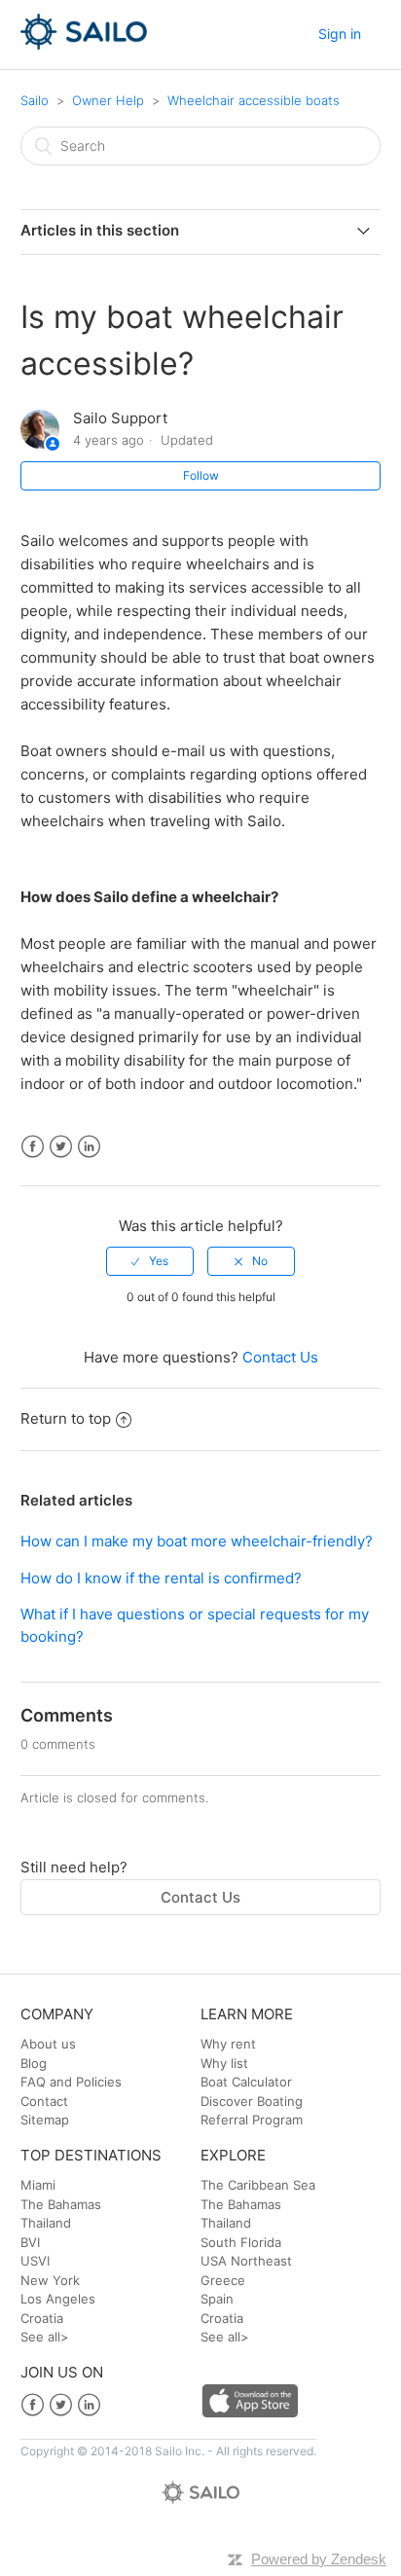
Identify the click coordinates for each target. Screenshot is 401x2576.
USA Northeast (246, 2261)
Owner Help (108, 100)
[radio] (150, 1261)
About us (48, 2044)
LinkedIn (89, 1147)
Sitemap (45, 2120)
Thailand (46, 2223)
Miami (38, 2185)
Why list (224, 2063)
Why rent (228, 2044)
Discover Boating (252, 2101)
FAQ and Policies (71, 2082)
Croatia (42, 2318)
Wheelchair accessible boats (254, 100)
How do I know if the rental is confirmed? (161, 1578)
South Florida (241, 2242)
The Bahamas (61, 2204)
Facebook (33, 1147)
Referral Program (252, 2120)
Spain (217, 2299)
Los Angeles (58, 2299)
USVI (35, 2261)
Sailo (35, 100)
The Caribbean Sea (258, 2185)
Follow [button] (201, 475)
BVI (30, 2242)
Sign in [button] (340, 34)
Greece (223, 2280)
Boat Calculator (246, 2082)
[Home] (84, 44)
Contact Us (280, 1357)
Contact (44, 2101)
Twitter (61, 1147)
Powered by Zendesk (319, 2559)
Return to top (66, 1418)
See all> (45, 2337)
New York (50, 2280)
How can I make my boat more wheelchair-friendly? (197, 1541)
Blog (34, 2063)
